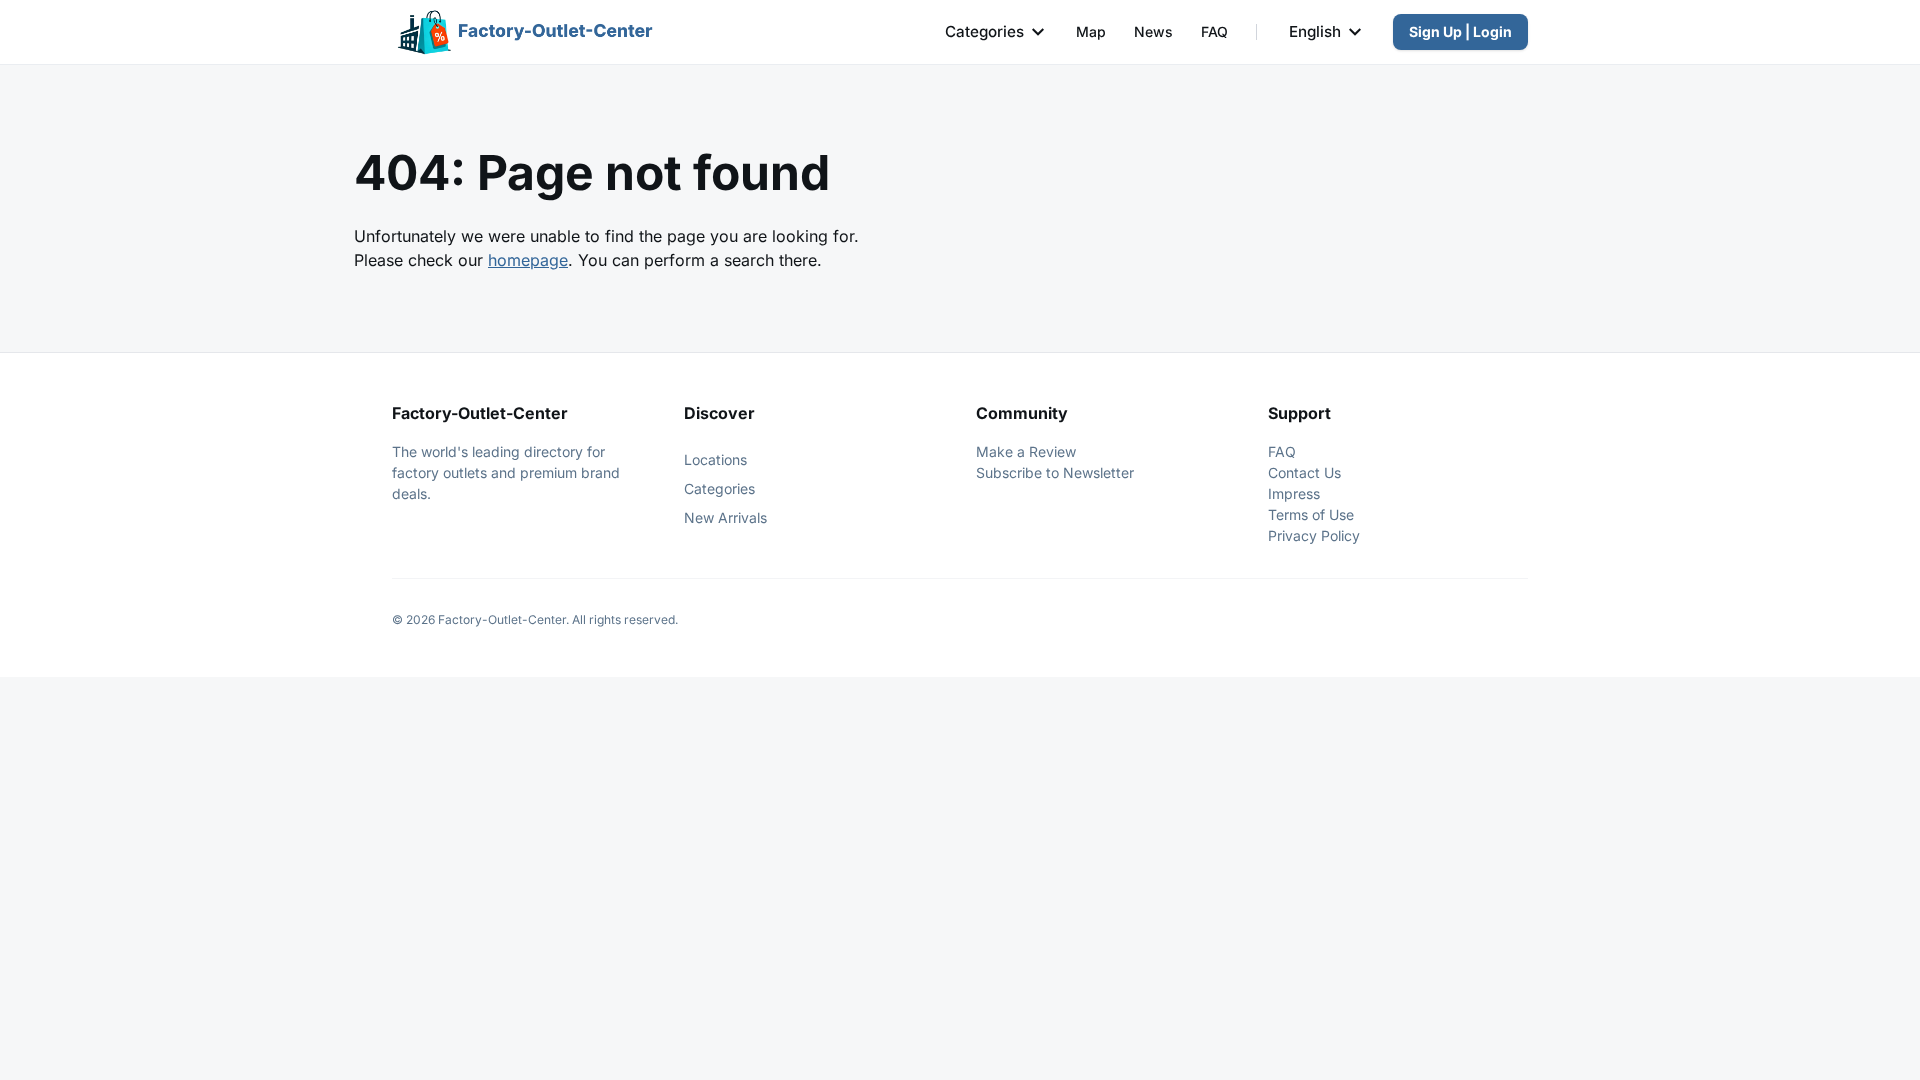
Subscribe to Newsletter (1055, 472)
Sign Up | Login (1460, 31)
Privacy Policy (1314, 535)
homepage (528, 260)
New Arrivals (725, 517)
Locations (715, 459)
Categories (984, 31)
